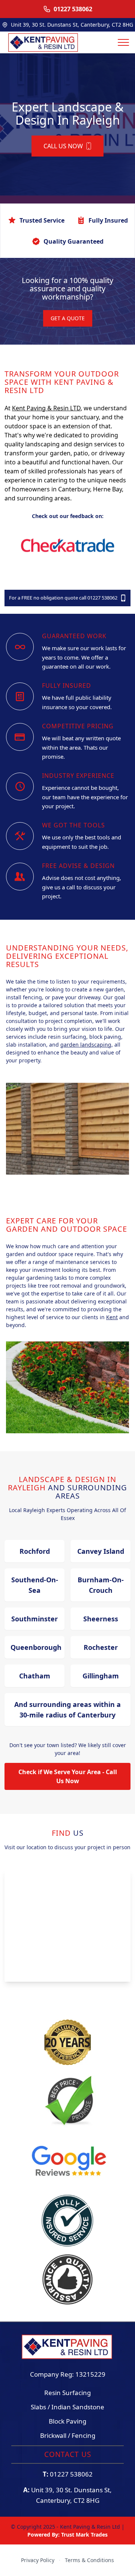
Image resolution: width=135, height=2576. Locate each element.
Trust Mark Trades (84, 2535)
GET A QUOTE (68, 318)
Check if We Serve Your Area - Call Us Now (68, 1776)
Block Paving (67, 2421)
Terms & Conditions (89, 2560)
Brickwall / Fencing (68, 2435)
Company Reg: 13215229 (68, 2374)
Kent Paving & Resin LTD (46, 408)
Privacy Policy (38, 2560)
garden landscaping (86, 1045)
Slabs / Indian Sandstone (67, 2407)
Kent (112, 1317)
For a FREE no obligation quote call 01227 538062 (63, 598)
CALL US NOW (63, 146)
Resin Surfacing (67, 2393)
